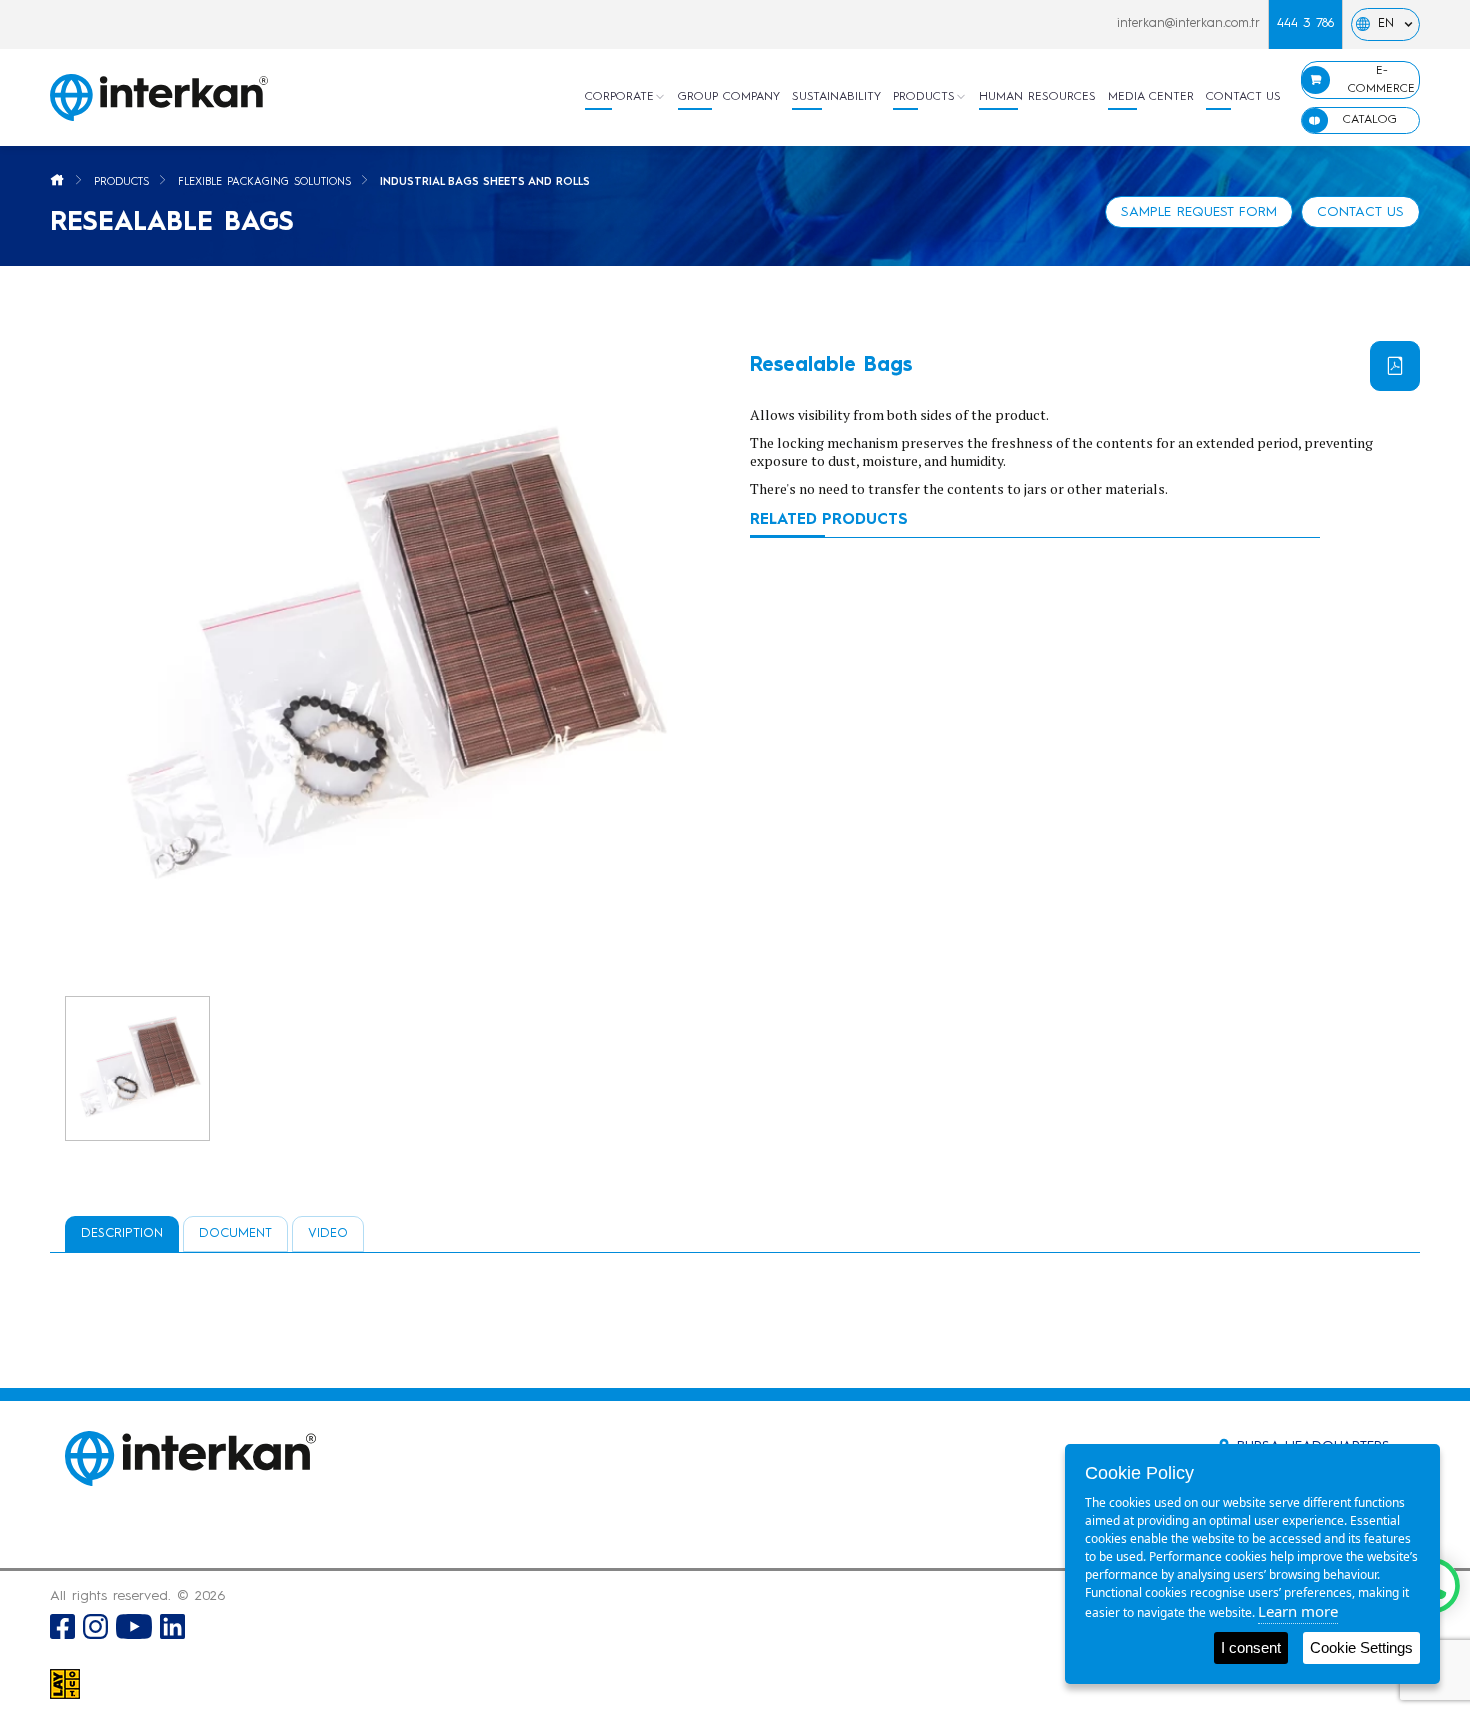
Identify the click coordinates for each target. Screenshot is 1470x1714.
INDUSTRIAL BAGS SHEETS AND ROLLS (485, 182)
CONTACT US (1243, 97)
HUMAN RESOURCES (1037, 97)
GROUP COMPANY (729, 97)
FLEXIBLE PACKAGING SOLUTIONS (264, 182)
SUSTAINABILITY (836, 97)
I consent (1251, 1647)
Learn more (1298, 1611)
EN (1386, 23)
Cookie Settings (1361, 1647)
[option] (385, 661)
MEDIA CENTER (1151, 97)
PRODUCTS (924, 97)
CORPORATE (619, 97)
